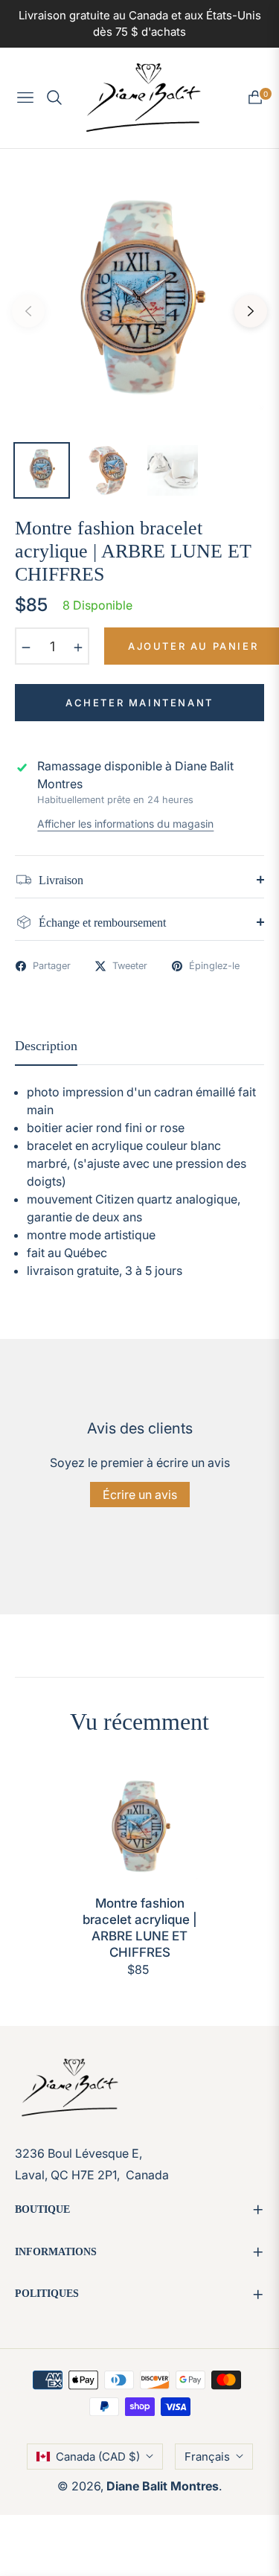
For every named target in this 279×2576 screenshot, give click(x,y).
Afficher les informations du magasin (125, 824)
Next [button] (251, 311)
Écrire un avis (140, 1495)
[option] (139, 306)
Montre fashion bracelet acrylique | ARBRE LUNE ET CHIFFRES (140, 1928)
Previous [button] (28, 311)
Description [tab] (46, 1046)
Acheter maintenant (139, 703)
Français (207, 2457)
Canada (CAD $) (98, 2457)
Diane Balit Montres (163, 2486)
